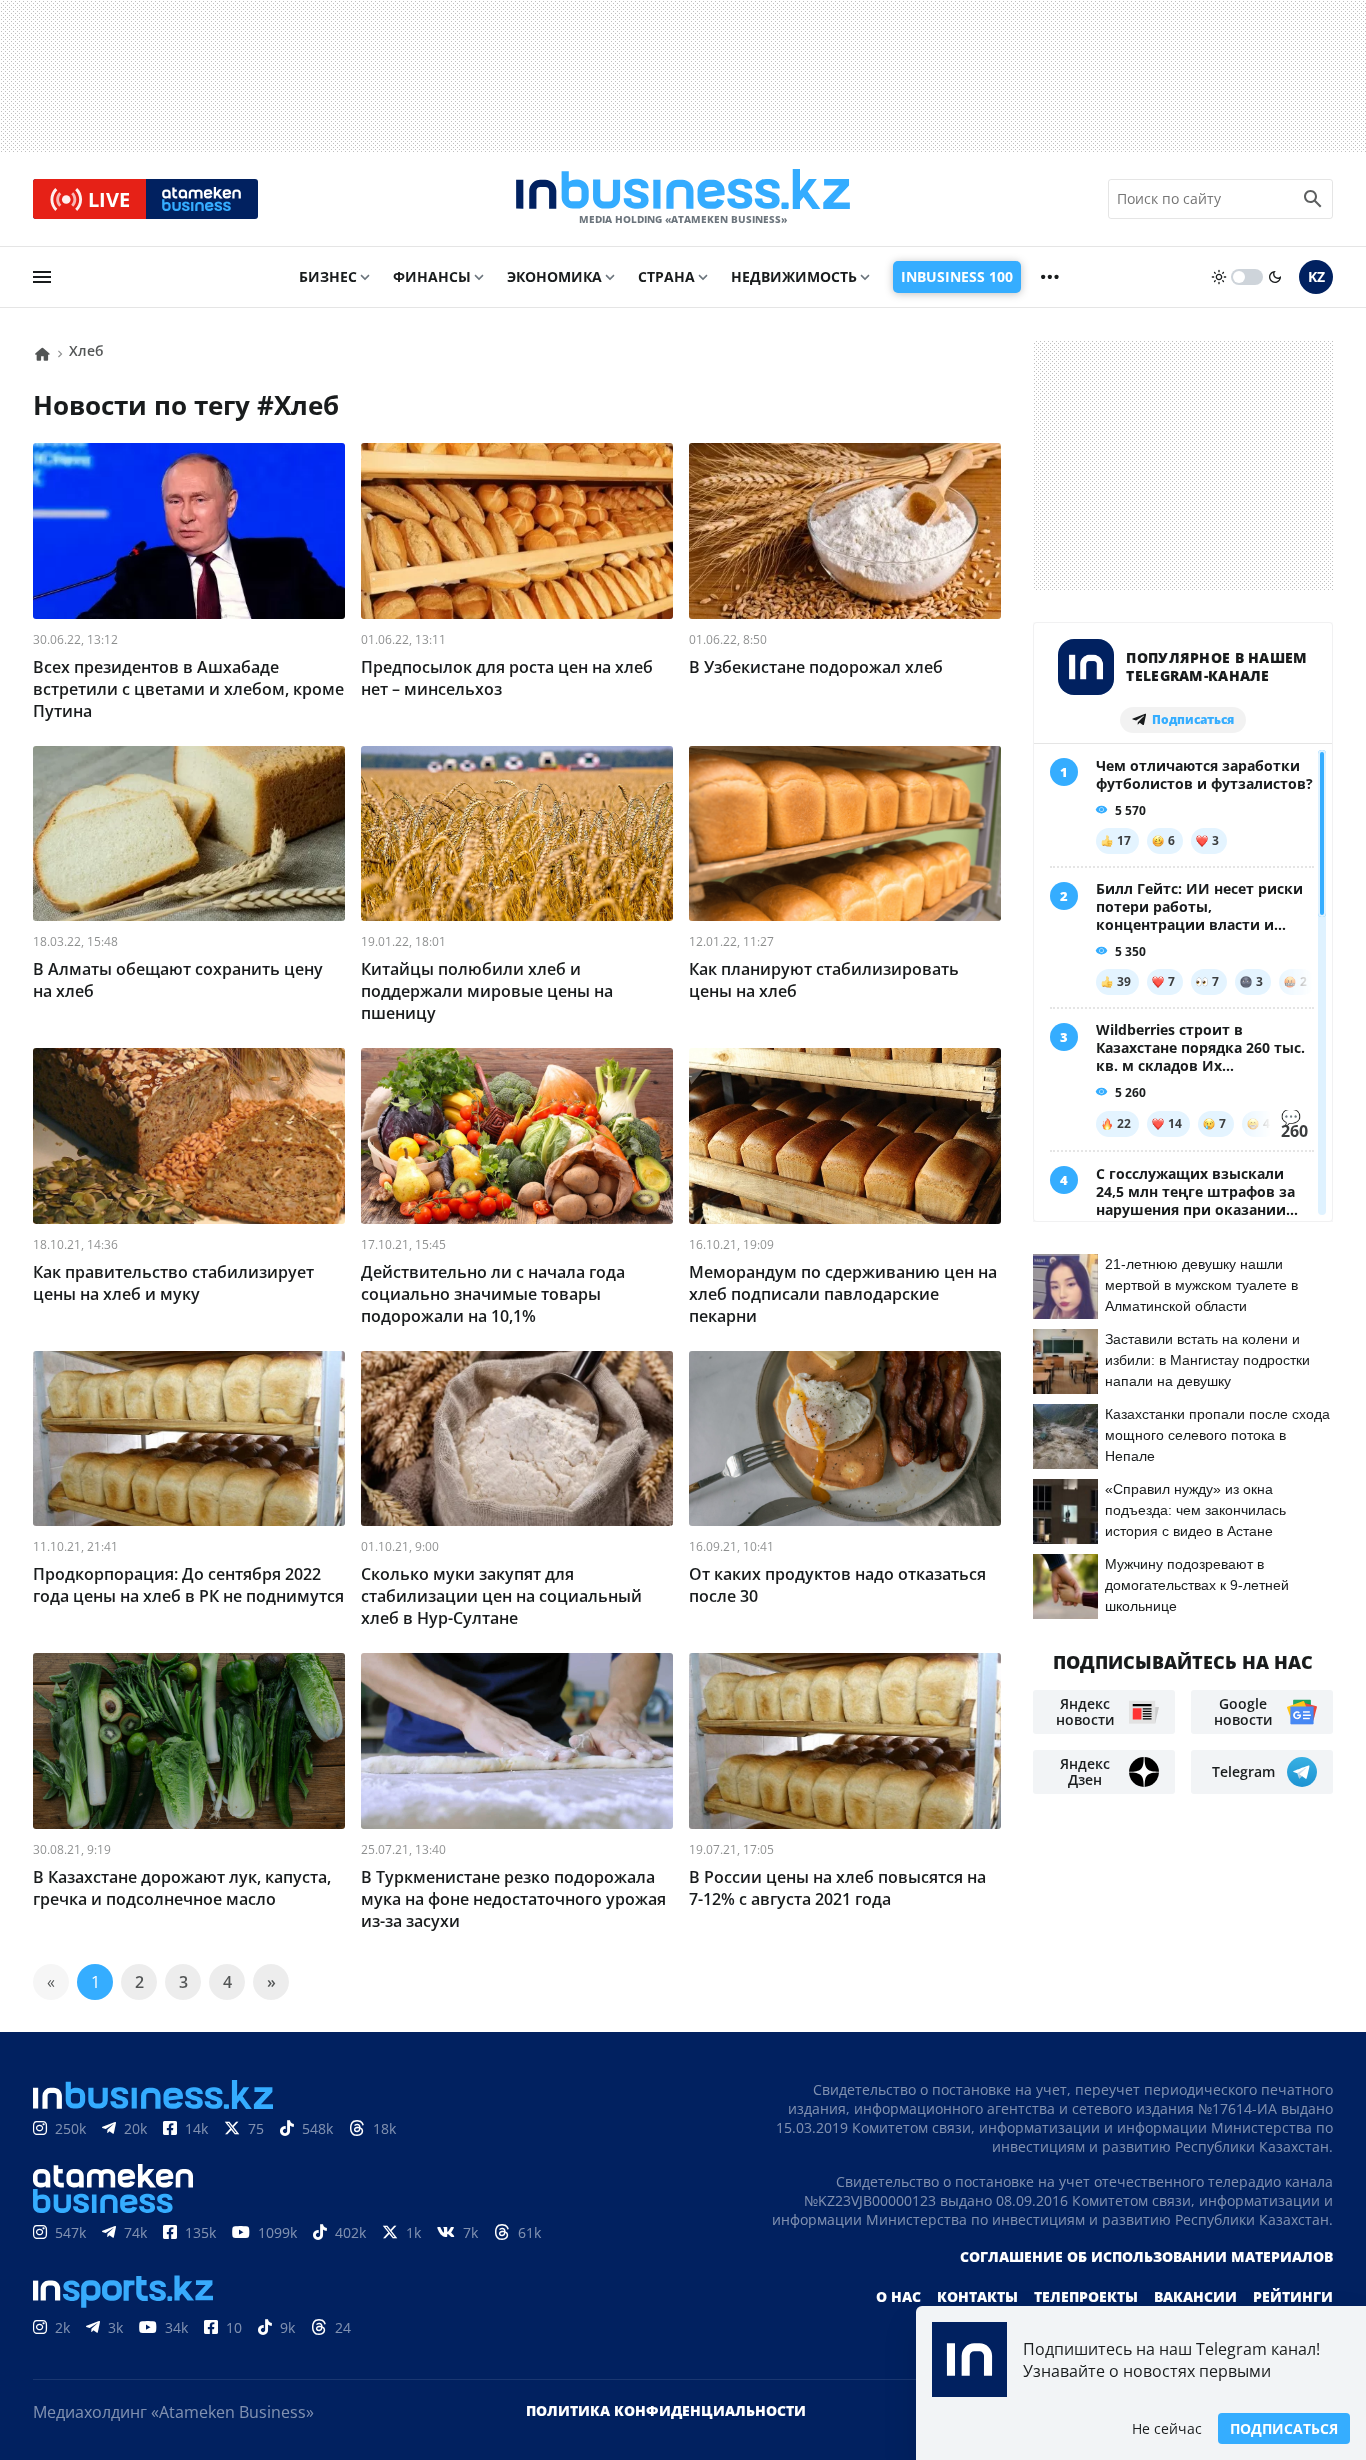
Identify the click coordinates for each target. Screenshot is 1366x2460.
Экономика (554, 276)
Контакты (977, 2296)
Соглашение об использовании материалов (1146, 2256)
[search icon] (1313, 199)
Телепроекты (1086, 2296)
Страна (666, 276)
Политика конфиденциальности (666, 2410)
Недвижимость (794, 276)
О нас (898, 2296)
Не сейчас (1167, 2428)
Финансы (432, 276)
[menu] (42, 277)
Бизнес (328, 276)
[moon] (1275, 277)
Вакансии (1195, 2296)
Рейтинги (1293, 2296)
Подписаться (1284, 2428)
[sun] (1219, 277)
